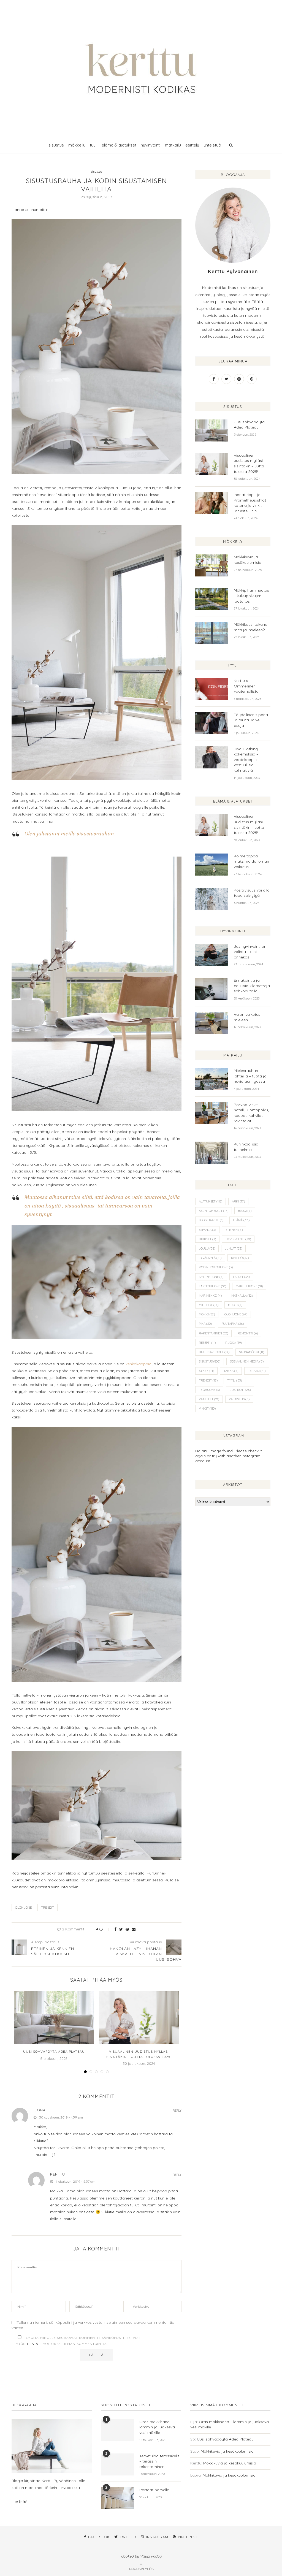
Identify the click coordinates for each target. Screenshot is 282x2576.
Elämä (241, 1220)
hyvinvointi (151, 145)
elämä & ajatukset (119, 145)
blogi (245, 1211)
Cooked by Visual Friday (141, 2556)
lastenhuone (212, 1286)
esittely (192, 145)
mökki (207, 1314)
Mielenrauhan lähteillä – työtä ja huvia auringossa (250, 1076)
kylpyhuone (211, 1277)
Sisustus (210, 1361)
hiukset (207, 1239)
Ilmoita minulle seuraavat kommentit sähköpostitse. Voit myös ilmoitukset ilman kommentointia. (78, 2341)
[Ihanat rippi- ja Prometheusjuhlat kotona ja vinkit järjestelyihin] (212, 503)
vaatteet (209, 1399)
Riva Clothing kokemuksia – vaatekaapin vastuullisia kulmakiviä (246, 760)
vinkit (207, 1408)
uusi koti (240, 1390)
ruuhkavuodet (214, 1352)
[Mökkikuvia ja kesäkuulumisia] (212, 565)
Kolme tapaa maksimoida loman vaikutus (251, 861)
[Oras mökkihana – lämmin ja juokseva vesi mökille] (117, 2430)
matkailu (173, 145)
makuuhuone (249, 1286)
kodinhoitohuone (216, 1267)
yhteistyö (212, 145)
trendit (48, 1908)
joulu (207, 1248)
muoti (235, 1305)
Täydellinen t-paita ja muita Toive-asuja (251, 720)
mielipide (209, 1305)
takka (231, 1371)
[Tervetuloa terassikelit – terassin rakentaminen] (117, 2464)
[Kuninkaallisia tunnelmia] (212, 1153)
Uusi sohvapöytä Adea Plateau (54, 2051)
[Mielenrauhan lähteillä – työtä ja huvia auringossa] (212, 1079)
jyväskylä (210, 1258)
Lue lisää (20, 2502)
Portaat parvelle (154, 2490)
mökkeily (77, 145)
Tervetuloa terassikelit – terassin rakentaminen (159, 2461)
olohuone (23, 1908)
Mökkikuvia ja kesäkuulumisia (248, 560)
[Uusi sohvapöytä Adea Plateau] (54, 2018)
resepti (207, 1343)
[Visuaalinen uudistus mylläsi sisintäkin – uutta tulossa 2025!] (139, 2018)
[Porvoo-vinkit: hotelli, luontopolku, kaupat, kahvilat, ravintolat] (212, 1113)
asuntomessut (214, 1211)
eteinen (234, 1230)
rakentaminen (213, 1333)
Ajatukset (211, 1201)
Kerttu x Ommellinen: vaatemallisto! (247, 686)
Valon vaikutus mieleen (247, 1017)
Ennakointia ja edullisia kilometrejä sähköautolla (252, 986)
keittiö (240, 1258)
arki (238, 1201)
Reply (177, 2111)
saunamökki (252, 1352)
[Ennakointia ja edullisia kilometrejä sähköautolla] (212, 989)
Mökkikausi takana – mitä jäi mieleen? (252, 627)
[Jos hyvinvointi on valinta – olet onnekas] (212, 955)
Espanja (207, 1230)
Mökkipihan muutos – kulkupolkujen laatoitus (251, 596)
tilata (32, 2344)
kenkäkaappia (139, 1364)
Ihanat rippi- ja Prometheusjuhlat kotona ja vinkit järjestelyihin (250, 503)
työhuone (209, 1390)
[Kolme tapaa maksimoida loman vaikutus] (212, 865)
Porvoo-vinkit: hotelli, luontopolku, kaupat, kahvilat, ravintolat (251, 1113)
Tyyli (234, 1380)
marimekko (210, 1296)
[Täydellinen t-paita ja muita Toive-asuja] (212, 723)
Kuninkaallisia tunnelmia (246, 1147)
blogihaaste (211, 1220)
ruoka (234, 1343)
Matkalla (242, 1296)
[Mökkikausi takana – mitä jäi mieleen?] (212, 633)
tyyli (93, 145)
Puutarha (233, 1324)
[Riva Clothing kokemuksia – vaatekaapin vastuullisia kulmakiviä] (212, 757)
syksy (206, 1371)
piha (205, 1324)
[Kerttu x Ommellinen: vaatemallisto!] (212, 689)
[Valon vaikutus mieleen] (212, 1023)
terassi (257, 1371)
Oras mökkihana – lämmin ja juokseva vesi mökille (157, 2427)
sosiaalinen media (247, 1361)
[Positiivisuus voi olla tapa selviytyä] (212, 899)
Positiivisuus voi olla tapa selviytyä (252, 893)
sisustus (56, 145)
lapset (241, 1277)
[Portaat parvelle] (117, 2498)
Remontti (248, 1333)
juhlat (233, 1248)
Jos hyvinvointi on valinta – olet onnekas (250, 952)
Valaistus (239, 1399)
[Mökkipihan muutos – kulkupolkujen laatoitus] (212, 599)
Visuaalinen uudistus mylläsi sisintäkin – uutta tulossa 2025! (249, 463)
